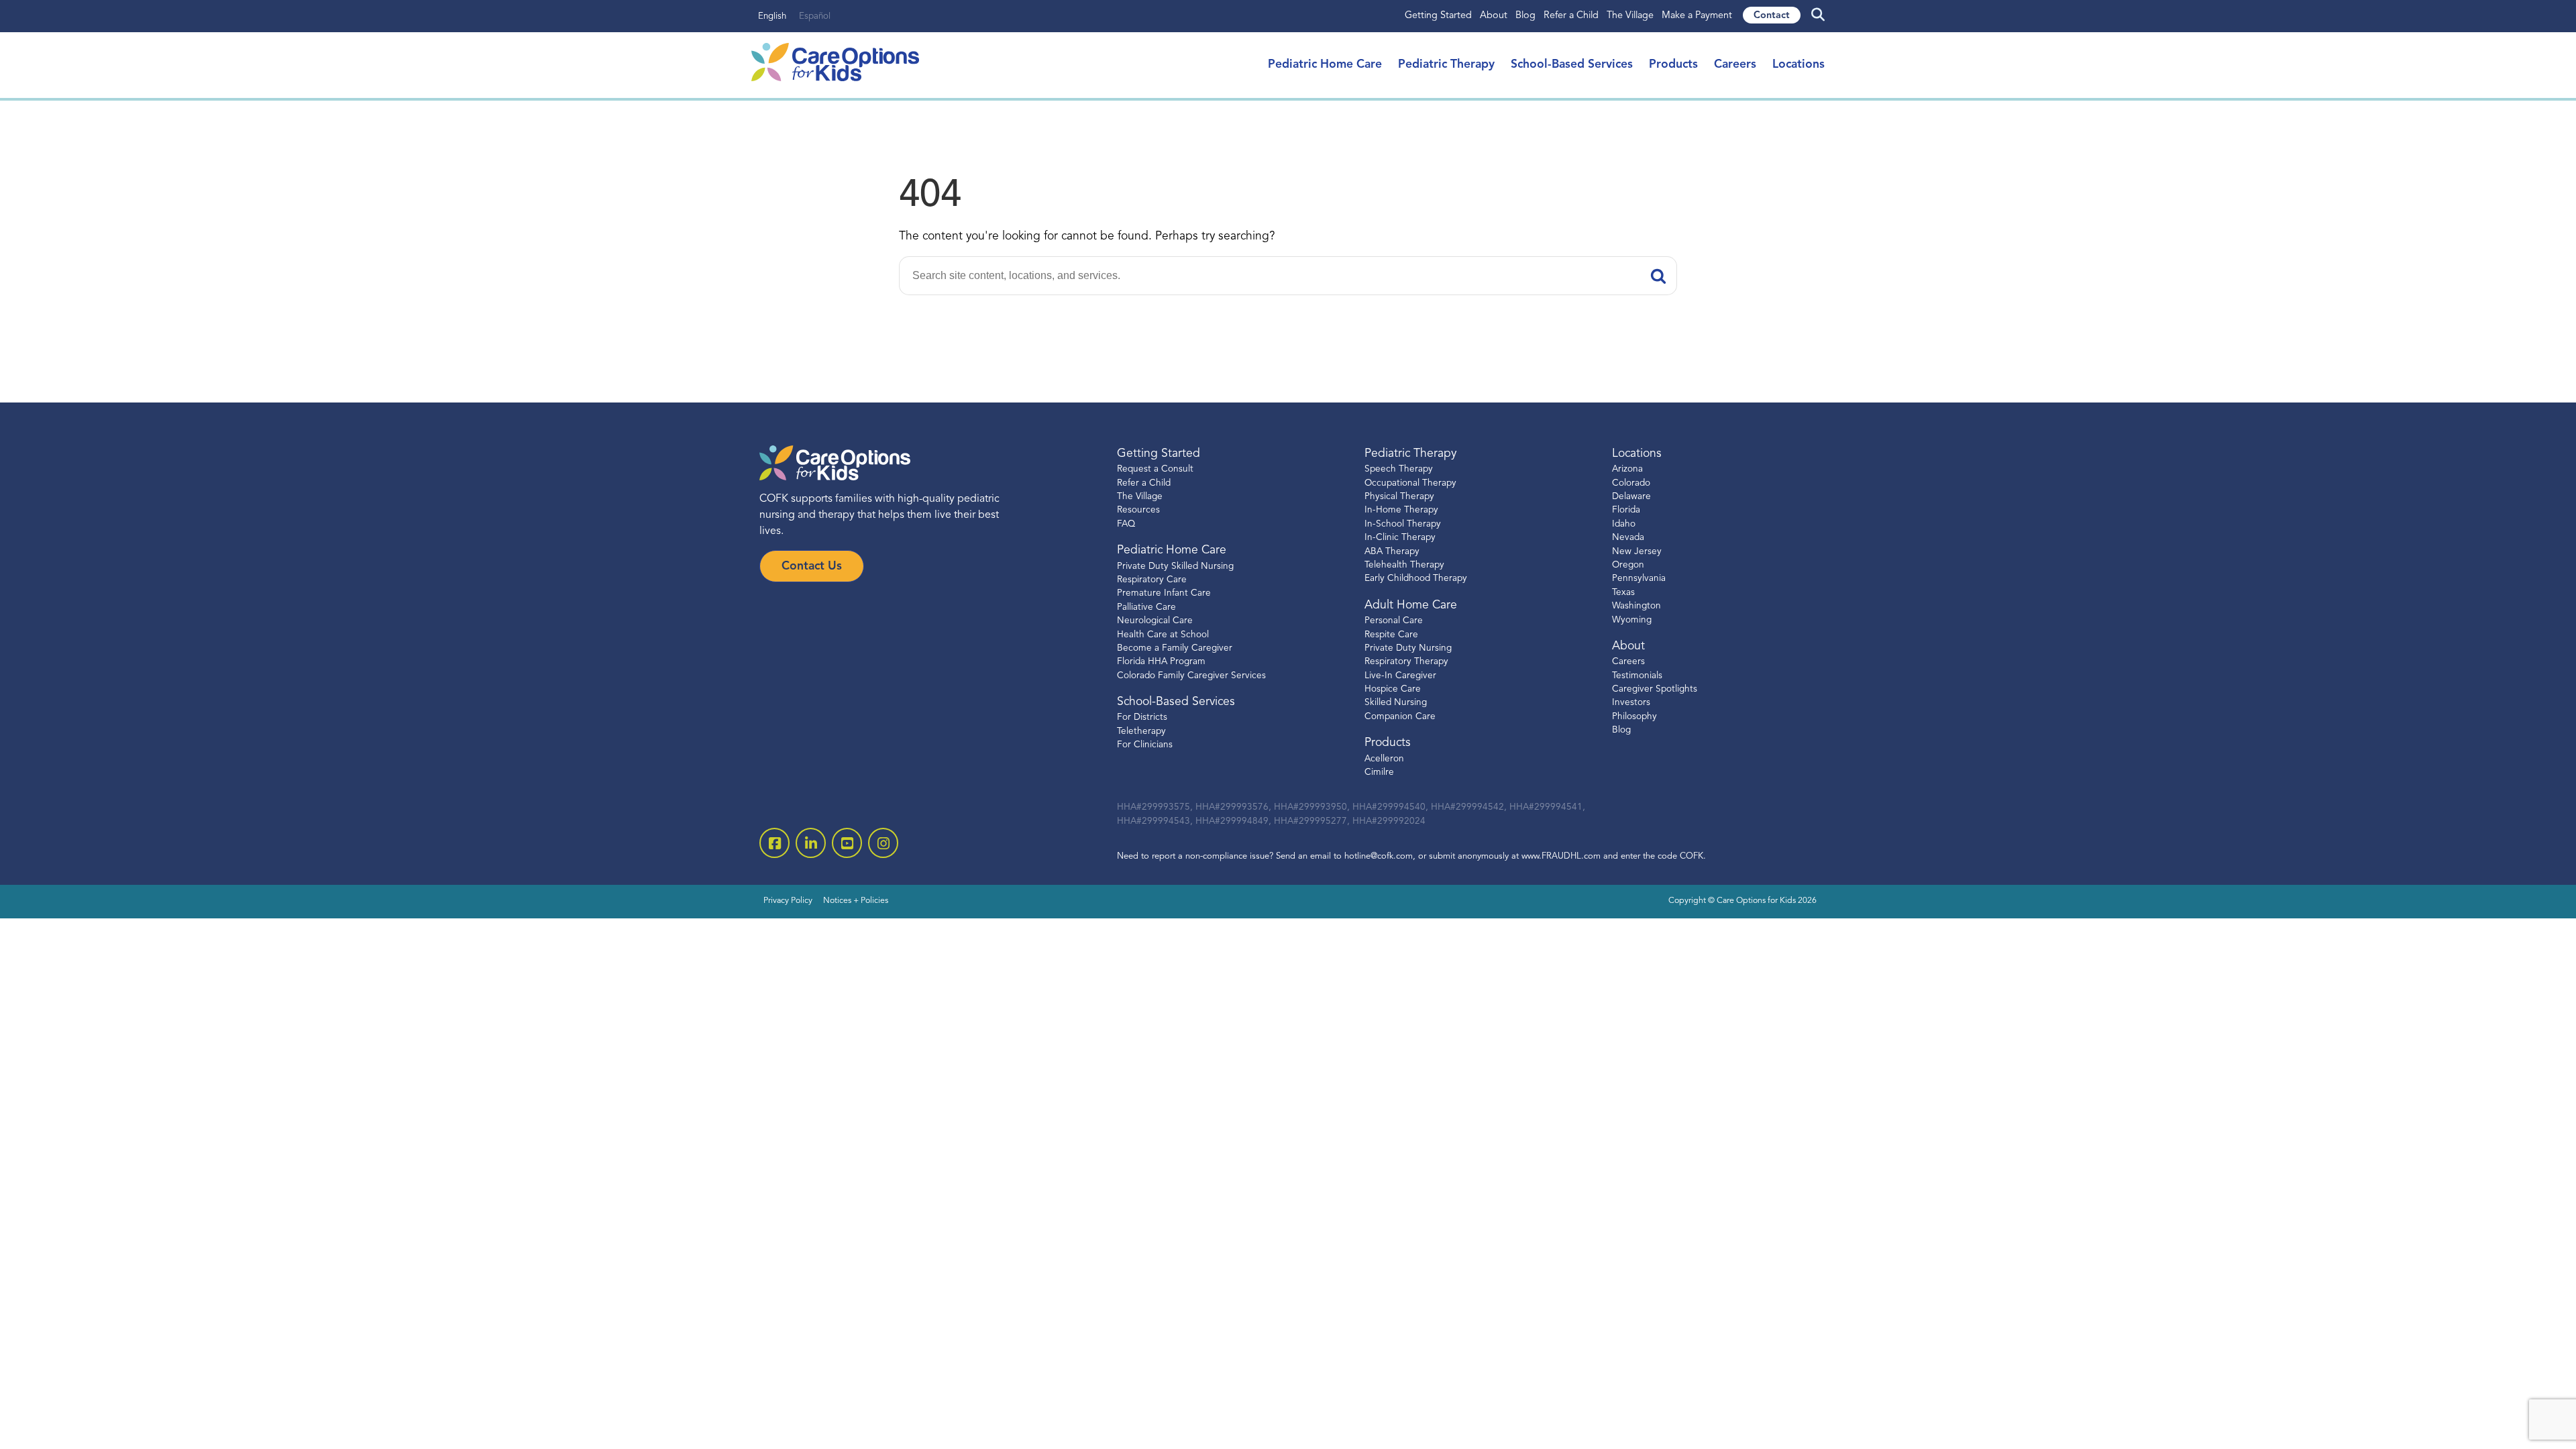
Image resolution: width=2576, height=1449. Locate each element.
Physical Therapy (1399, 497)
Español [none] (815, 16)
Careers (1735, 65)
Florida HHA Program (1161, 662)
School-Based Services (1572, 65)
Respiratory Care (1152, 580)
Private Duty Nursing (1408, 648)
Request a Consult (1155, 469)
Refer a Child (1571, 16)
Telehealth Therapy (1404, 565)
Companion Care (1400, 717)
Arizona (1627, 469)
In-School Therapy (1403, 524)
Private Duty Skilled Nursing (1175, 567)
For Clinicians (1145, 745)
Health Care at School (1163, 635)
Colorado (1631, 483)
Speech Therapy (1399, 469)
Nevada (1628, 538)
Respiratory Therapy (1406, 662)
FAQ (1126, 524)
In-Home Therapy (1401, 510)
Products (1673, 65)
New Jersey (1637, 552)
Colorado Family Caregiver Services (1191, 676)
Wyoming (1632, 620)
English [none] (772, 16)
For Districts (1142, 717)
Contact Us (812, 567)
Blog (1525, 16)
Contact (1772, 16)
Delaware (1631, 497)
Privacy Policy (788, 901)
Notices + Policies (856, 901)
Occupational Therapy (1410, 483)
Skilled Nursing (1396, 703)
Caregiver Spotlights (1655, 689)
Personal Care (1394, 621)
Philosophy (1634, 717)
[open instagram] (883, 843)
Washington (1636, 606)
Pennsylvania (1639, 579)
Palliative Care (1146, 607)
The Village (1630, 16)
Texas (1623, 593)
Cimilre (1379, 772)
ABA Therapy (1392, 552)
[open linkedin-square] (811, 843)
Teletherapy (1141, 732)
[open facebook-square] (774, 843)
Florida (1626, 510)
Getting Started (1438, 16)
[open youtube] (847, 843)
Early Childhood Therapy (1416, 579)
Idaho (1624, 524)
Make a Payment (1697, 16)
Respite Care (1391, 635)
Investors (1631, 703)
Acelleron (1384, 759)
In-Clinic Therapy (1400, 538)
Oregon (1628, 565)
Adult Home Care (1411, 605)
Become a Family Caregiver (1175, 648)
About (1494, 16)
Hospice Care (1393, 689)
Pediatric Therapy (1446, 65)
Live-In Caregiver (1400, 676)
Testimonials (1637, 676)
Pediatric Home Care (1325, 65)
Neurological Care (1155, 621)
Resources (1138, 510)
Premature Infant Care (1164, 593)
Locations (1799, 65)
